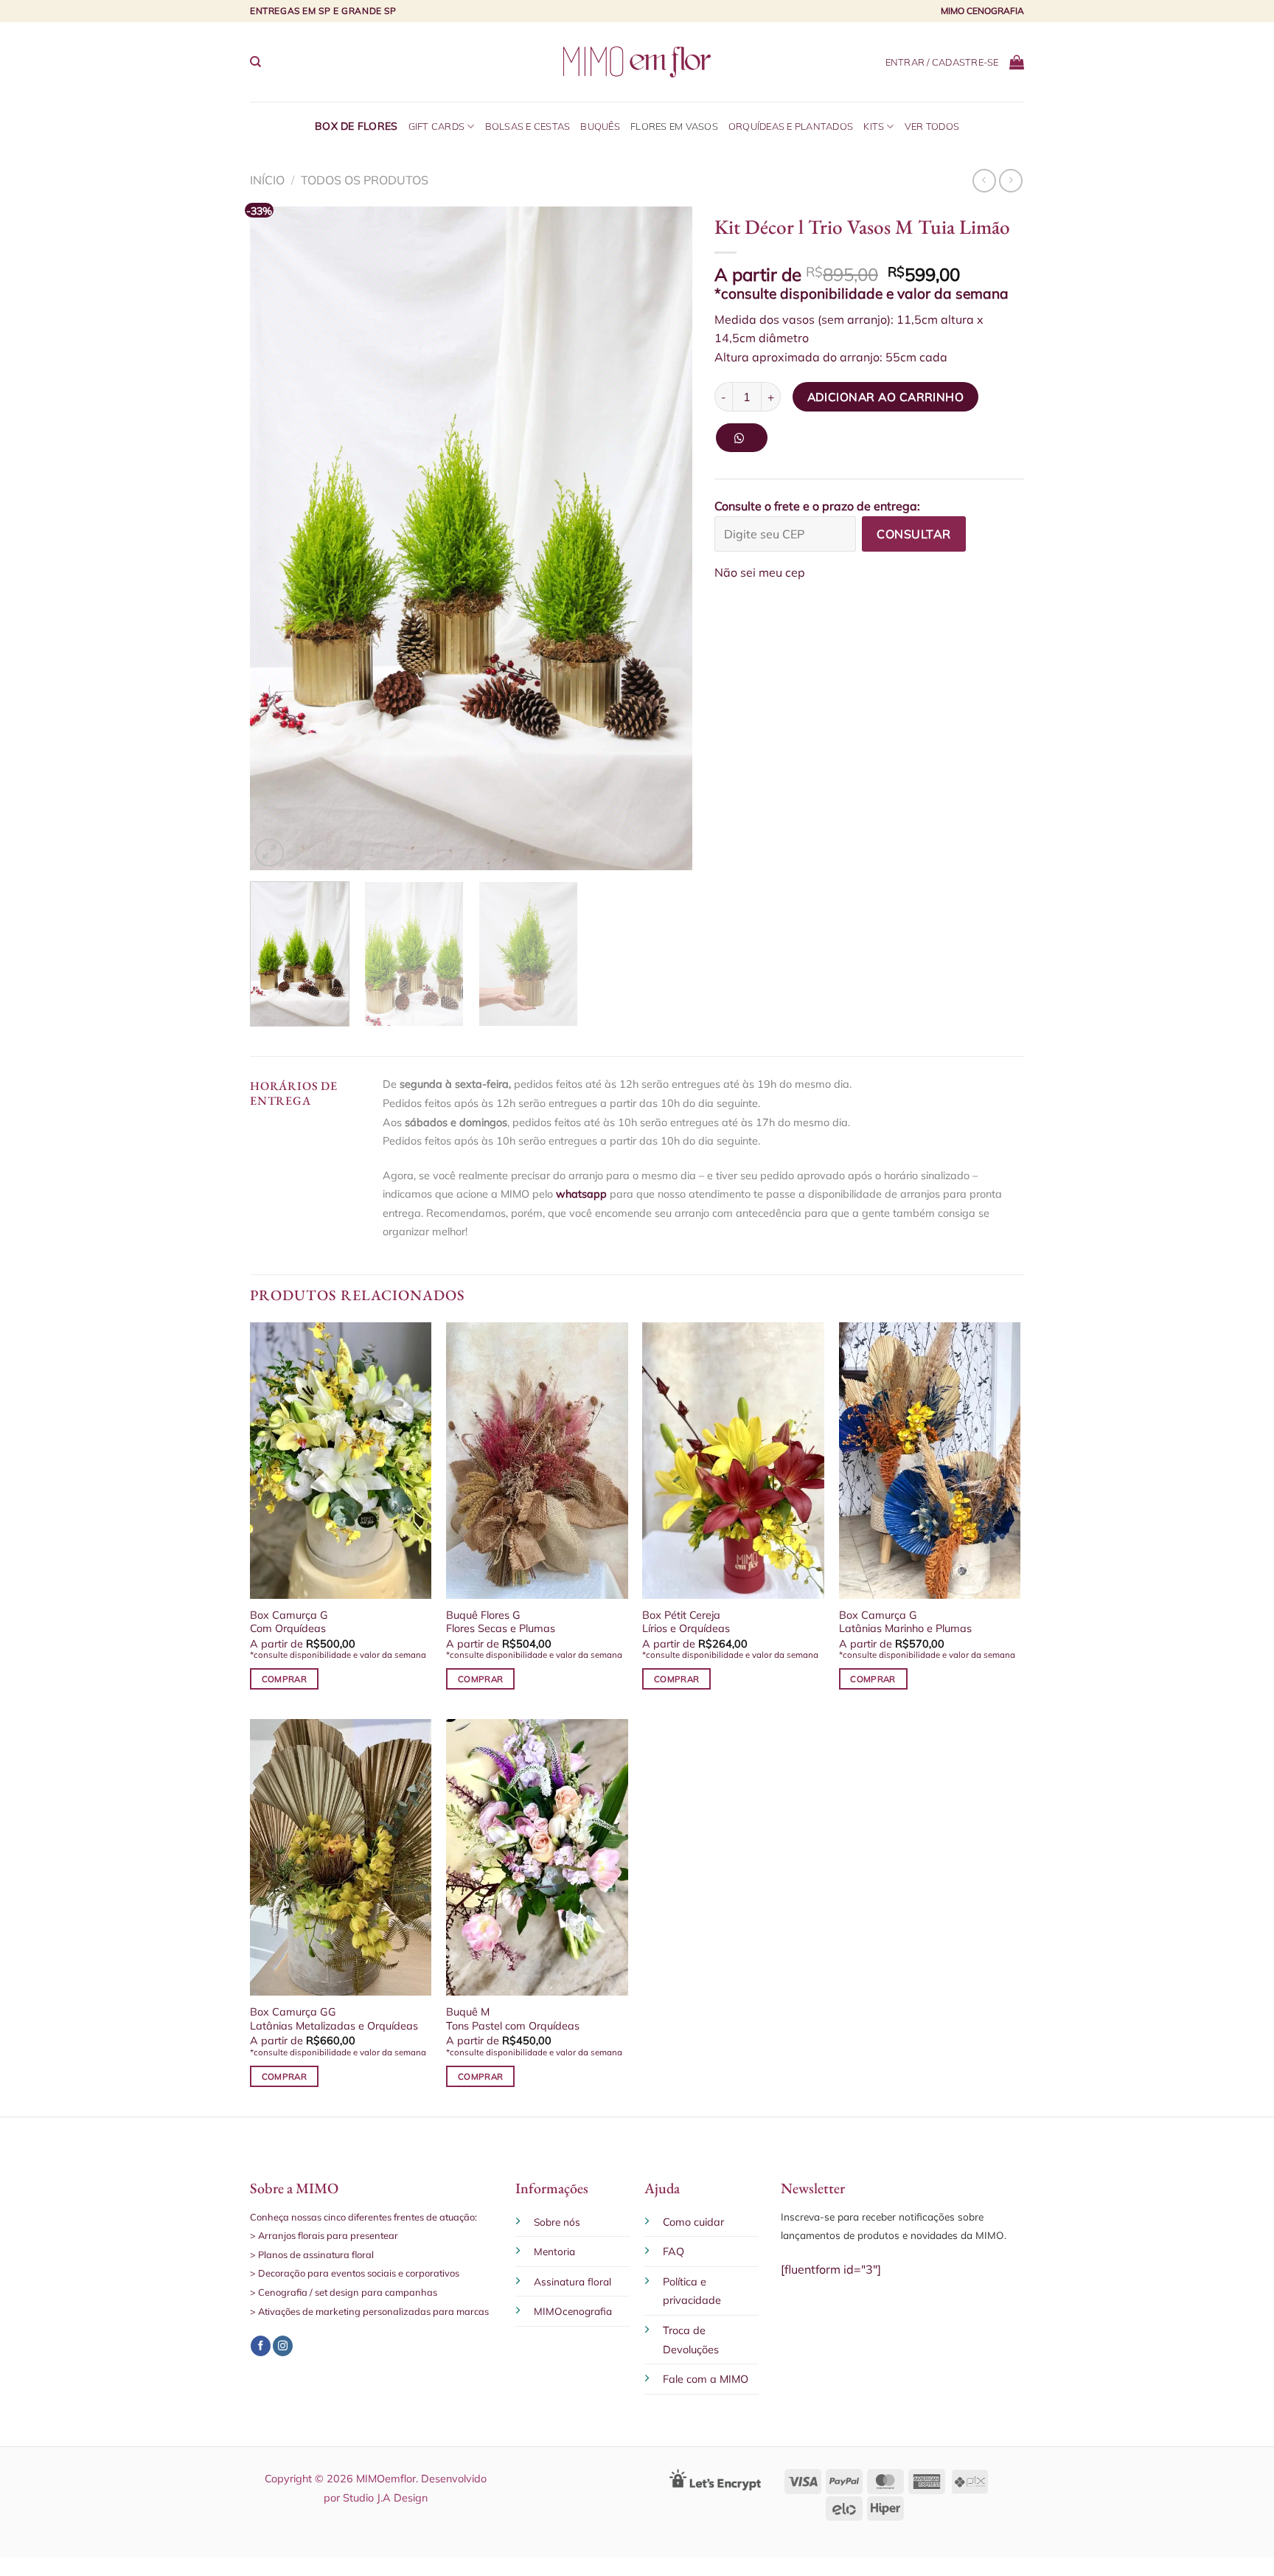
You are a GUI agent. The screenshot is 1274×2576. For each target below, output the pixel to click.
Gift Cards (437, 126)
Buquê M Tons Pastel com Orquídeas (513, 2019)
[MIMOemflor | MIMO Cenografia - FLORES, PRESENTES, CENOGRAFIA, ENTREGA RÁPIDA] (637, 62)
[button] (747, 443)
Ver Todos (932, 126)
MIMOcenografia (573, 2311)
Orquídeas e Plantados (791, 126)
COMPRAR (284, 1679)
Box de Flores (356, 126)
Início (267, 180)
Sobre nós (557, 2222)
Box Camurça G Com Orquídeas (289, 1622)
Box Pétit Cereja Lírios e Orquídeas (686, 1622)
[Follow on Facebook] (261, 2346)
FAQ (673, 2252)
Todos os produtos (365, 180)
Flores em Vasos (674, 126)
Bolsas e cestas (528, 126)
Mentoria (554, 2251)
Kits (874, 126)
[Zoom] (269, 853)
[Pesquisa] (255, 62)
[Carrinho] (1017, 62)
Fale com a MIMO (706, 2379)
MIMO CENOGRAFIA (982, 11)
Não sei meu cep (760, 572)
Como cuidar (693, 2222)
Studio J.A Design (385, 2498)
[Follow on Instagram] (283, 2346)
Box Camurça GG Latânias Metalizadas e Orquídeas (334, 2019)
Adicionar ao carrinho (886, 397)
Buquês (600, 126)
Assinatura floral (572, 2281)
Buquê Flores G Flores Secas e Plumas (501, 1622)
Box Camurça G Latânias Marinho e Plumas (905, 1622)
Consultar (913, 534)
